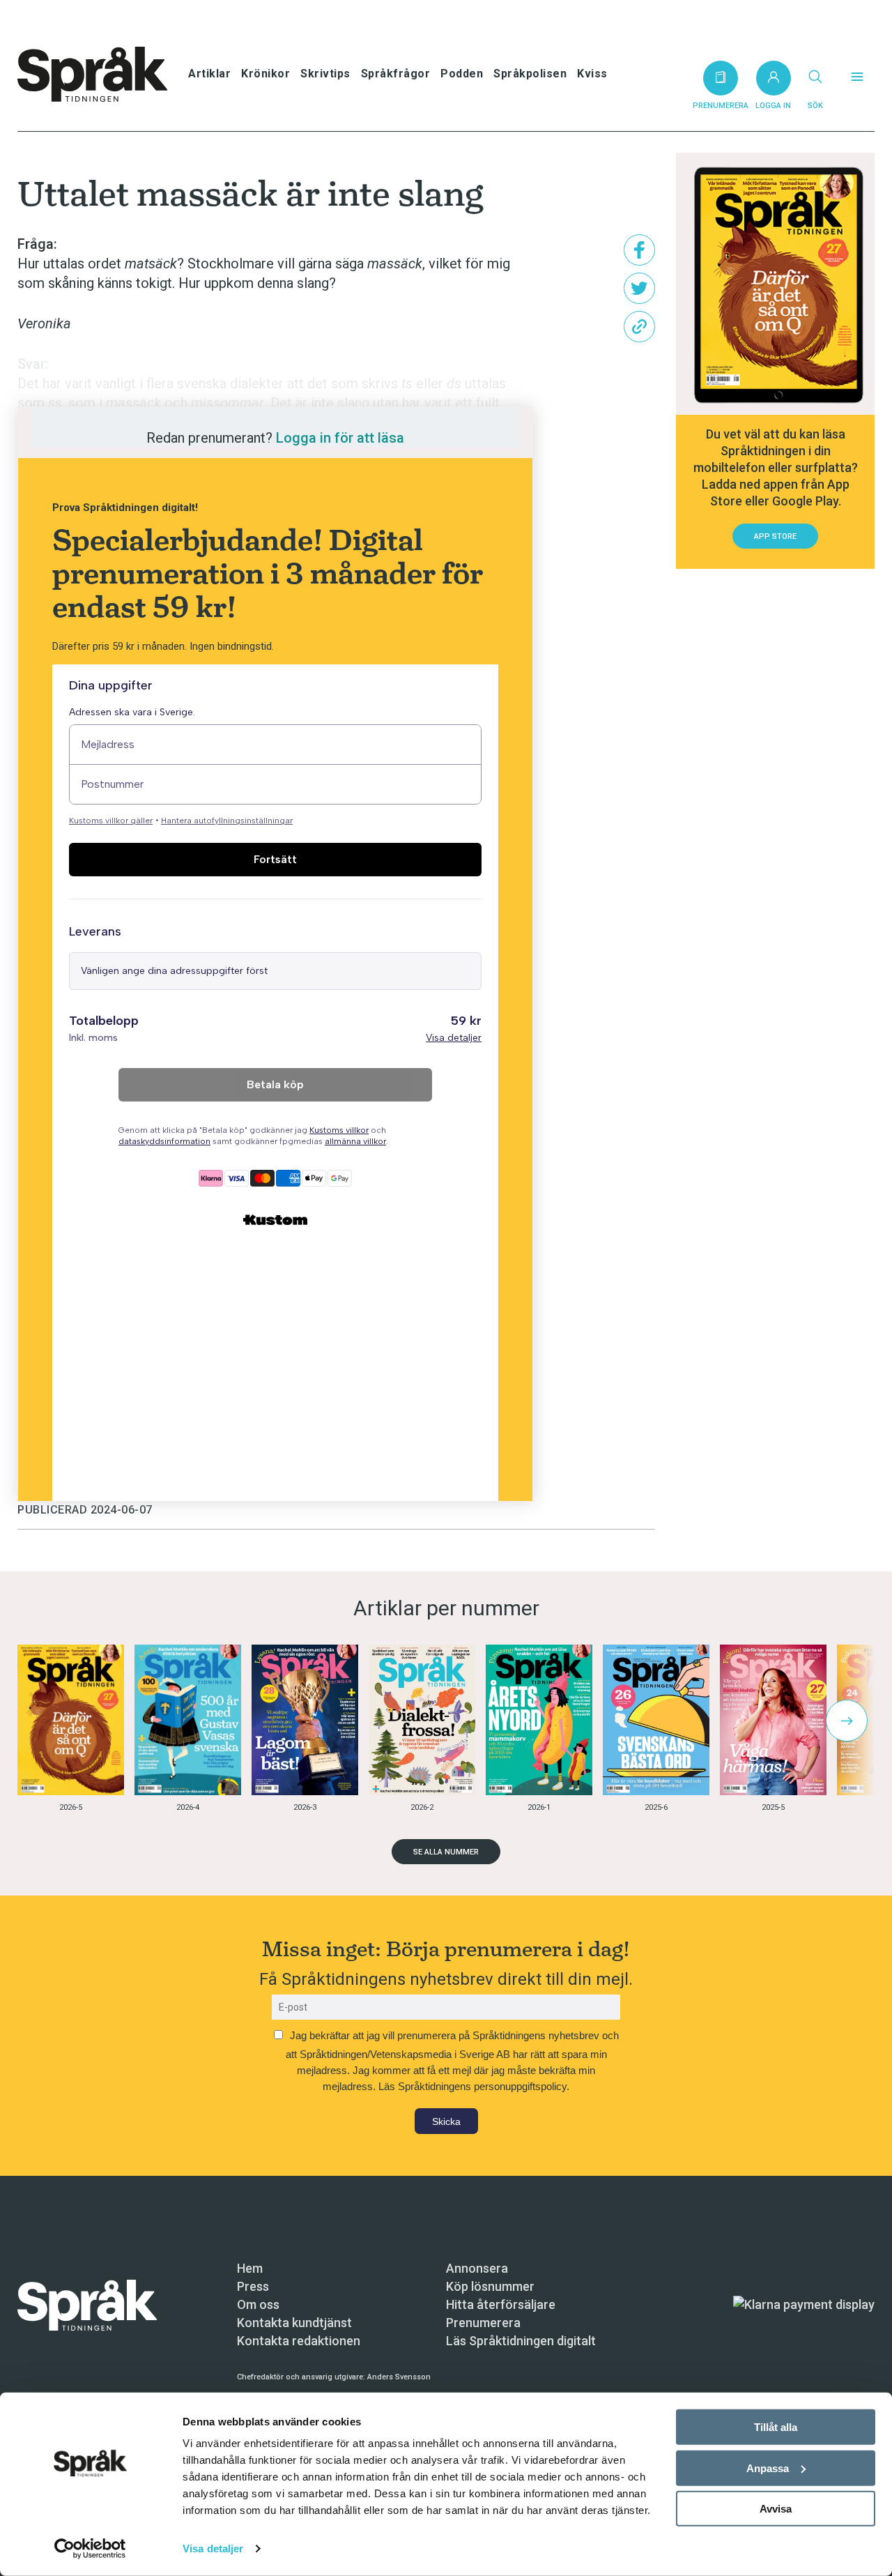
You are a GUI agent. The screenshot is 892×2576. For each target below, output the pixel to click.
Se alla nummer (446, 1852)
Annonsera (477, 2268)
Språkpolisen (530, 74)
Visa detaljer (213, 2548)
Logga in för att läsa (340, 438)
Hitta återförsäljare (501, 2304)
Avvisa (776, 2509)
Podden (462, 74)
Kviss (592, 74)
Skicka (446, 2121)
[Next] (847, 1721)
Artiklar (209, 74)
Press (253, 2286)
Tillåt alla (776, 2427)
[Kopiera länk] (639, 327)
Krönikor (266, 74)
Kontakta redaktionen (299, 2341)
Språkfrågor (396, 74)
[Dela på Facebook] (639, 250)
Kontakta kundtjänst (294, 2323)
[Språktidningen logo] (87, 2304)
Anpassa (768, 2468)
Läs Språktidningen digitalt (521, 2341)
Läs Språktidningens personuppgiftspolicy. (474, 2086)
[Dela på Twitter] (639, 288)
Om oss (258, 2304)
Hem (250, 2268)
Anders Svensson (399, 2377)
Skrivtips (325, 74)
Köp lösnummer (490, 2286)
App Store (775, 536)
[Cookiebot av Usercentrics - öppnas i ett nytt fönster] (90, 2549)
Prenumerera (483, 2323)
